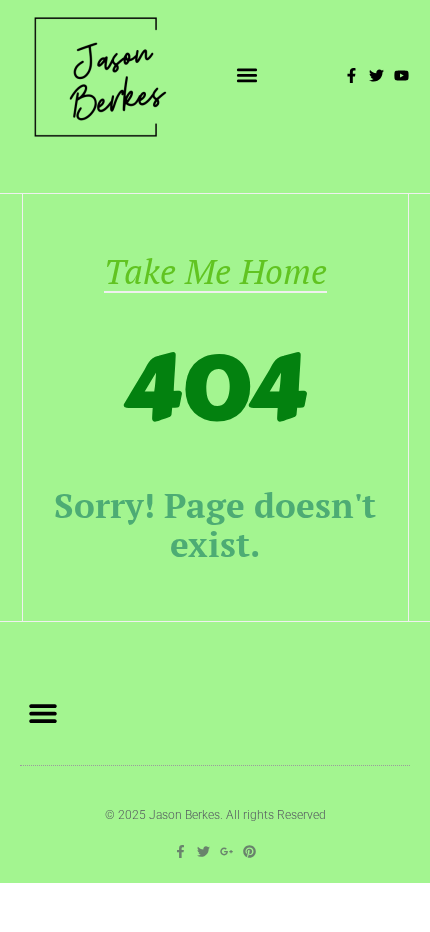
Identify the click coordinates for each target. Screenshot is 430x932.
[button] (247, 75)
